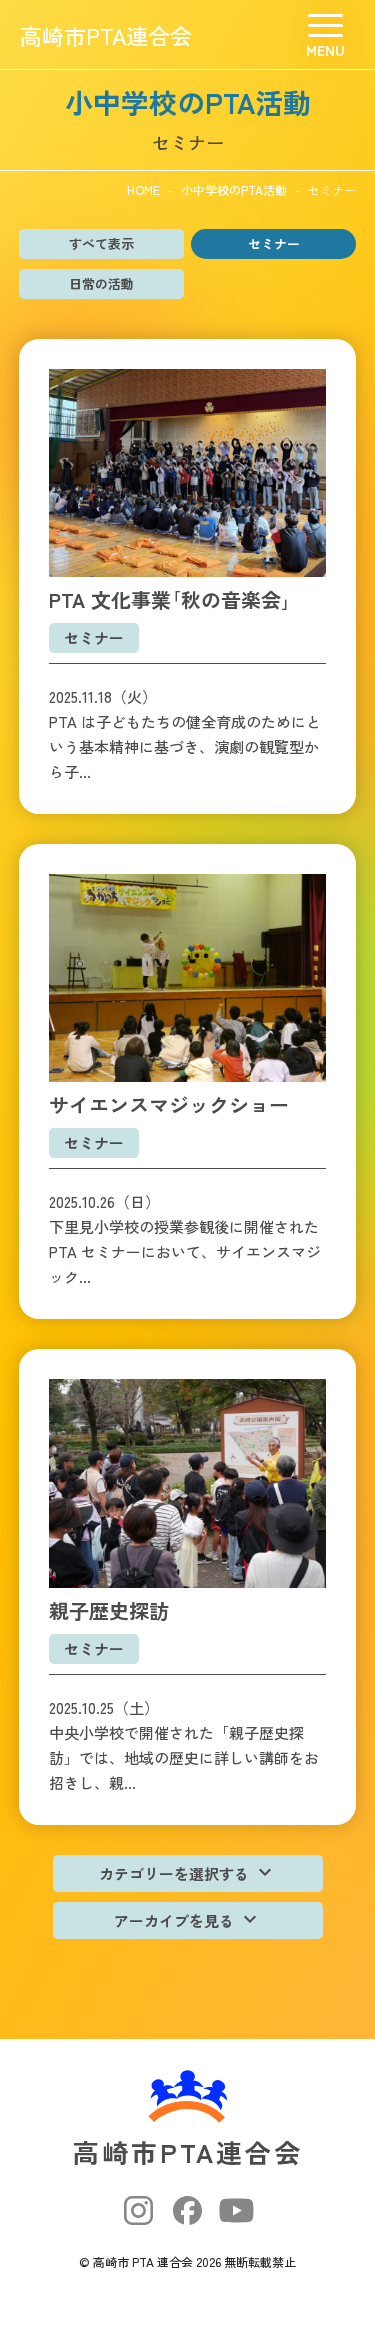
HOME (143, 189)
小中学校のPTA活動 (234, 189)
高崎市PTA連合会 (106, 35)
